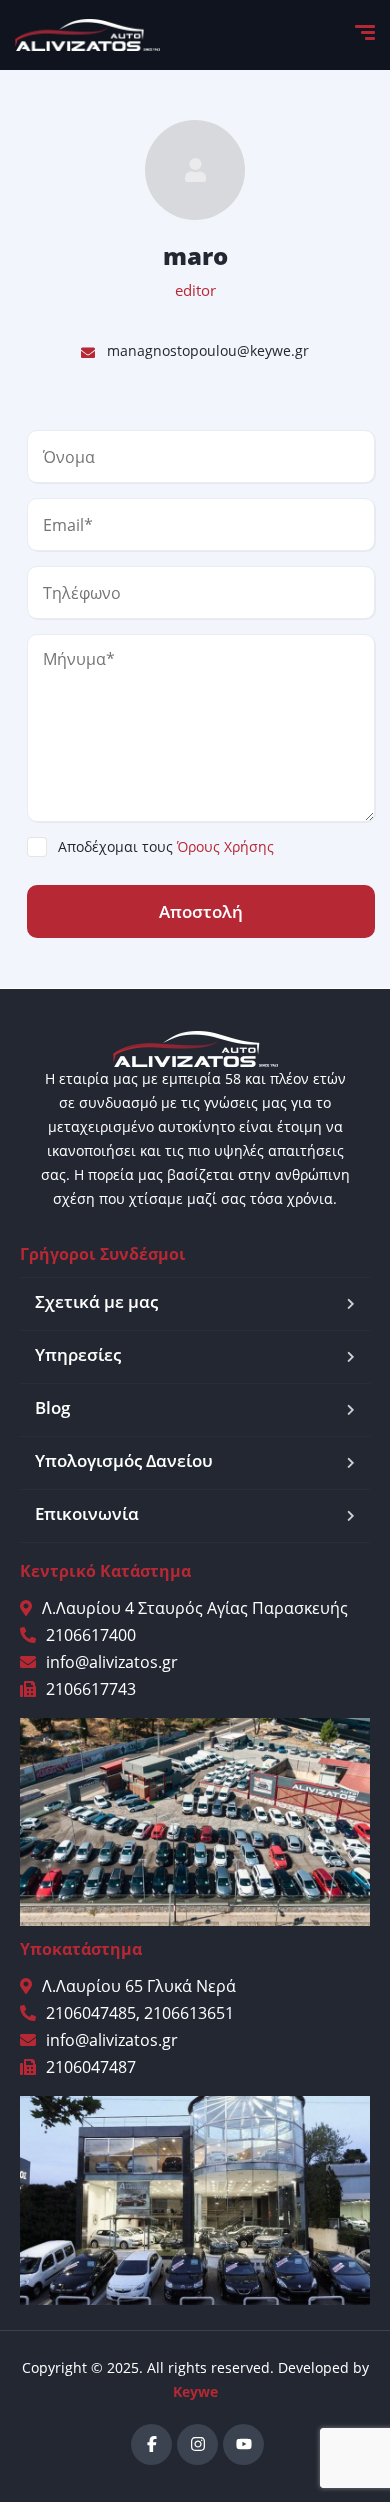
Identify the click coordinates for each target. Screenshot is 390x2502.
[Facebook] (151, 2444)
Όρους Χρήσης (225, 846)
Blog (52, 1407)
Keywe (195, 2391)
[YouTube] (243, 2444)
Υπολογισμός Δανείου (124, 1460)
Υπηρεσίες (78, 1354)
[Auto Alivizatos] (87, 35)
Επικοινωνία (87, 1513)
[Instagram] (197, 2444)
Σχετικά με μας (96, 1301)
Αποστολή (201, 911)
